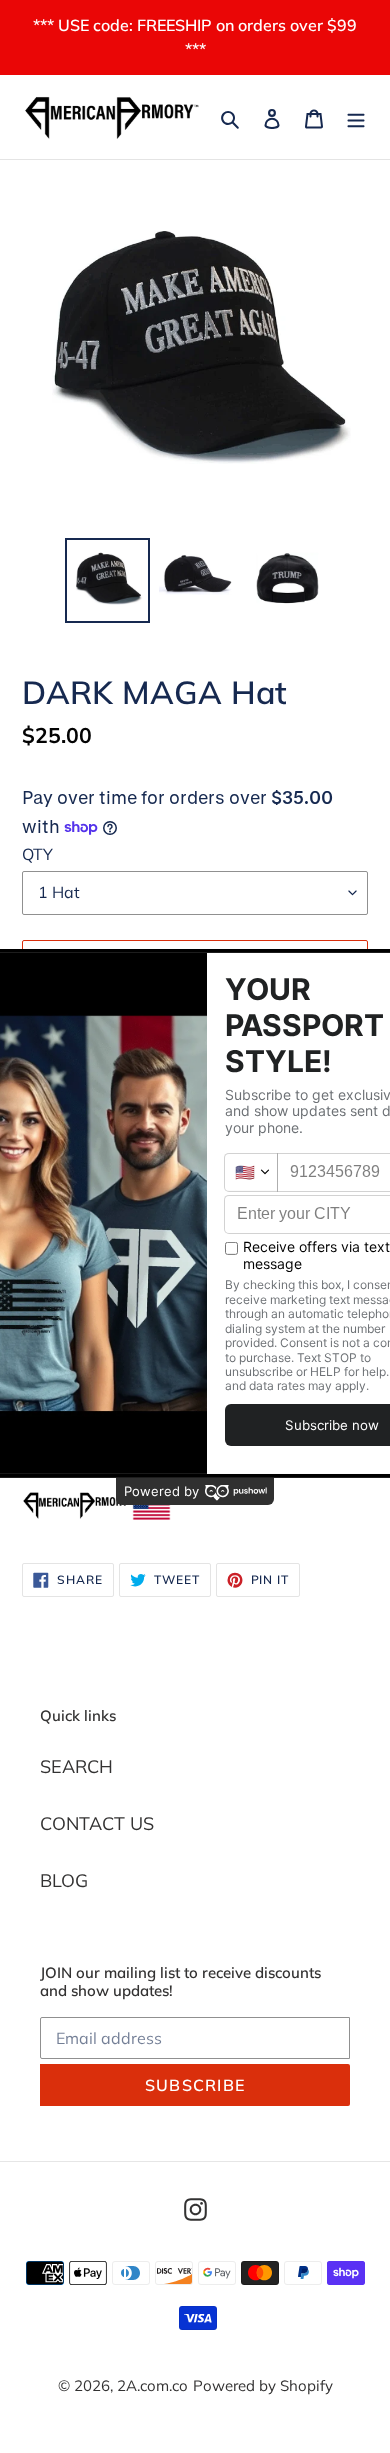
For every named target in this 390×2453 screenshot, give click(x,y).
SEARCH (76, 1766)
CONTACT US (97, 1823)
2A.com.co (152, 2385)
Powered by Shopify (263, 2385)
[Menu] (356, 117)
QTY (37, 854)
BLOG (64, 1880)
